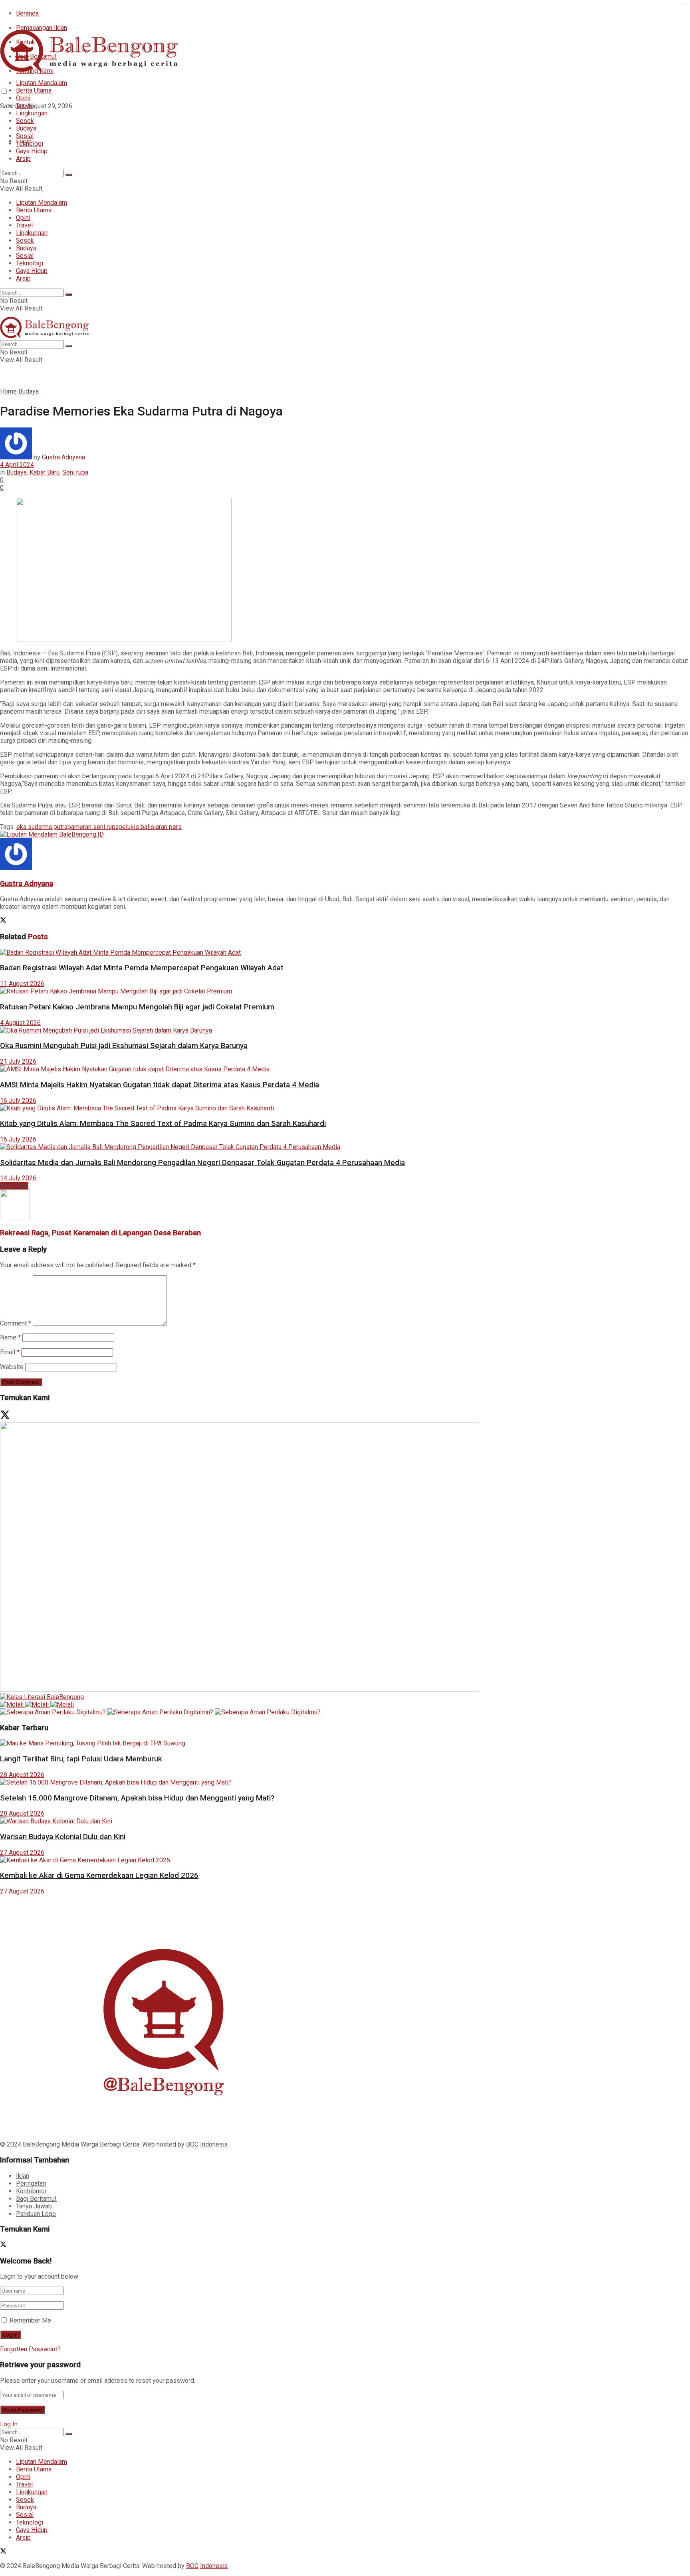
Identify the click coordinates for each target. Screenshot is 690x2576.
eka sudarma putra (42, 827)
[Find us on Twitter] (3, 120)
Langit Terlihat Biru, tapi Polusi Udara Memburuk (81, 1759)
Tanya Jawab (34, 2206)
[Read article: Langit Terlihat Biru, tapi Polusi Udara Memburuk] (345, 1743)
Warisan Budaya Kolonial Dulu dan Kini (63, 1837)
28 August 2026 (22, 1775)
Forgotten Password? (30, 2349)
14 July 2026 (18, 1178)
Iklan (23, 2176)
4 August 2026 (20, 1023)
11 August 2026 (22, 984)
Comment (16, 1323)
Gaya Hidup (32, 151)
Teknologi (30, 143)
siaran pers (166, 827)
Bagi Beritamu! (36, 2199)
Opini (23, 98)
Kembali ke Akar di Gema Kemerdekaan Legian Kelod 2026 (99, 1876)
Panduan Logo (36, 2214)
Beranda (27, 13)
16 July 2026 (18, 1101)
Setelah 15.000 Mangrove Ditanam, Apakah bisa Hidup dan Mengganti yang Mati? (137, 1798)
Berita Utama (34, 90)
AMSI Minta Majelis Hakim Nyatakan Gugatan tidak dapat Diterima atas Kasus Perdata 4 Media (160, 1085)
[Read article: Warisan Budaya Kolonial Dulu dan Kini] (345, 1821)
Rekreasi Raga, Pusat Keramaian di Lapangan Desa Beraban (100, 1233)
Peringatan (31, 2183)
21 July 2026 (18, 1061)
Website (12, 1367)
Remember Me (30, 2320)
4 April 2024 (17, 465)
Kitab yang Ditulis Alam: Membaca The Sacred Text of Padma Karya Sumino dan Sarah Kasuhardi (163, 1124)
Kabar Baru (45, 472)
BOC (192, 2144)
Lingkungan (32, 113)
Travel (24, 106)
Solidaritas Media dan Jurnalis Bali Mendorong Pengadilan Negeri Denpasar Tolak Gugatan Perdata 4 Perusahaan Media (202, 1163)
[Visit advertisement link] (52, 834)
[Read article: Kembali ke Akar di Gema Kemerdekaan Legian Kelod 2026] (345, 1860)
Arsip (23, 159)
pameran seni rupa (93, 827)
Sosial (25, 136)
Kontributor (31, 2191)
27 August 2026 (22, 1853)
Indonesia (214, 2144)
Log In (9, 2424)
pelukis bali (135, 827)
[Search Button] (69, 175)
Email (10, 1352)
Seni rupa (75, 472)
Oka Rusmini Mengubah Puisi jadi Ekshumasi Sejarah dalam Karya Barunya (124, 1046)
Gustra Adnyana (63, 457)
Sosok (25, 121)
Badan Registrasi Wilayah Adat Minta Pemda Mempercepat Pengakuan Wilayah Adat (142, 968)
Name (10, 1337)
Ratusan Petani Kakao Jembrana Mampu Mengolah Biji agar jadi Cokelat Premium (137, 1007)
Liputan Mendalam (42, 83)
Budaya (26, 128)
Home (8, 391)
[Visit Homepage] (92, 70)
